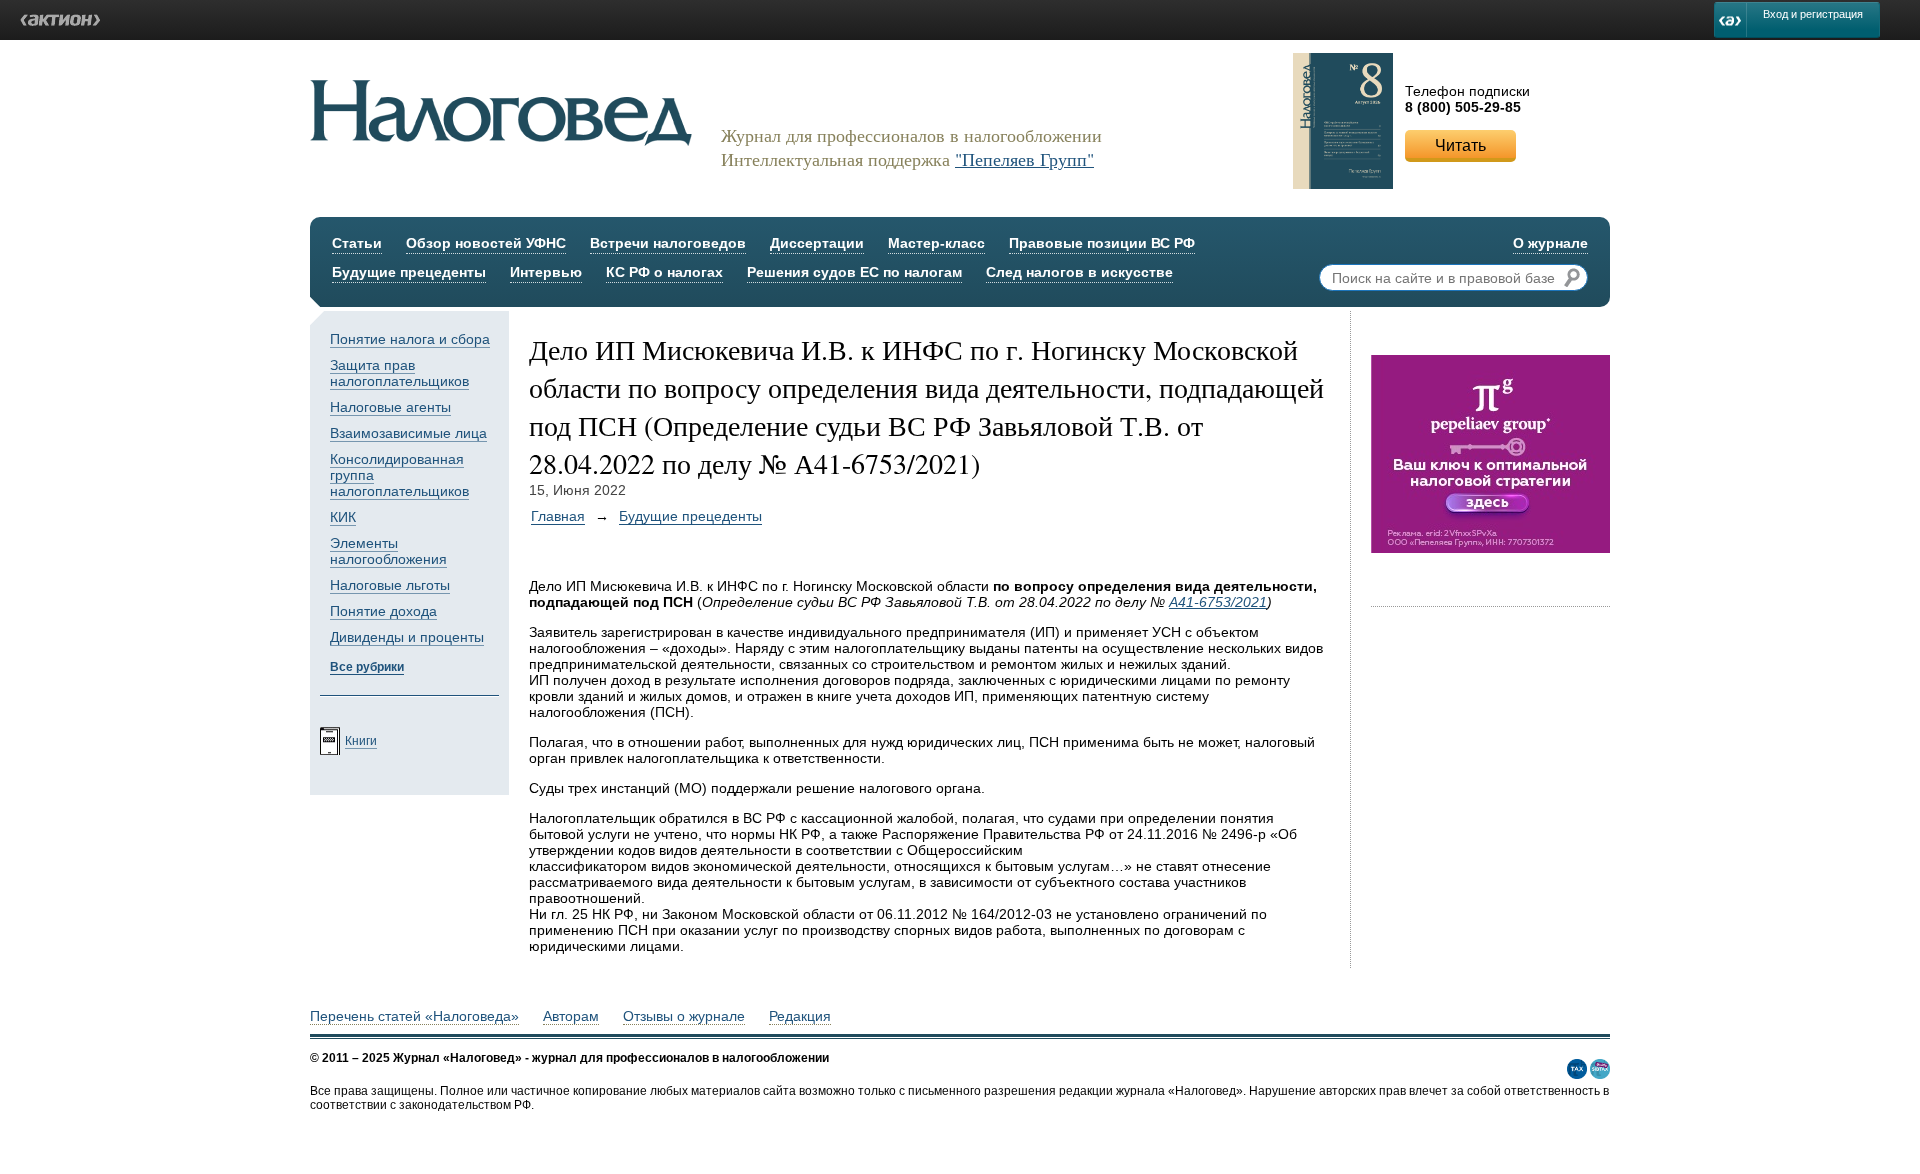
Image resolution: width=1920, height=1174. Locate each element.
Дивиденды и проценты (407, 637)
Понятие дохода (383, 611)
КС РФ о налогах (664, 272)
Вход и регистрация (1813, 14)
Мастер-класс (936, 243)
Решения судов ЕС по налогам (854, 272)
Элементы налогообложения (388, 551)
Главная (558, 516)
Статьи (357, 243)
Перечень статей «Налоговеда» (414, 1016)
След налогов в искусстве (1079, 272)
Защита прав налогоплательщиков (399, 373)
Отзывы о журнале (684, 1016)
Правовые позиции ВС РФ (1102, 243)
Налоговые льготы (390, 585)
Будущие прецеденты (409, 272)
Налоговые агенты (390, 407)
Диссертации (817, 243)
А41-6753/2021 (1218, 602)
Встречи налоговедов (668, 243)
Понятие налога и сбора (410, 339)
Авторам (571, 1016)
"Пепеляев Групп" (1024, 159)
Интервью (546, 272)
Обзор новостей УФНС (486, 243)
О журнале (1550, 243)
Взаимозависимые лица (408, 433)
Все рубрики (367, 667)
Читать (1460, 145)
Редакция (800, 1016)
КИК (343, 517)
